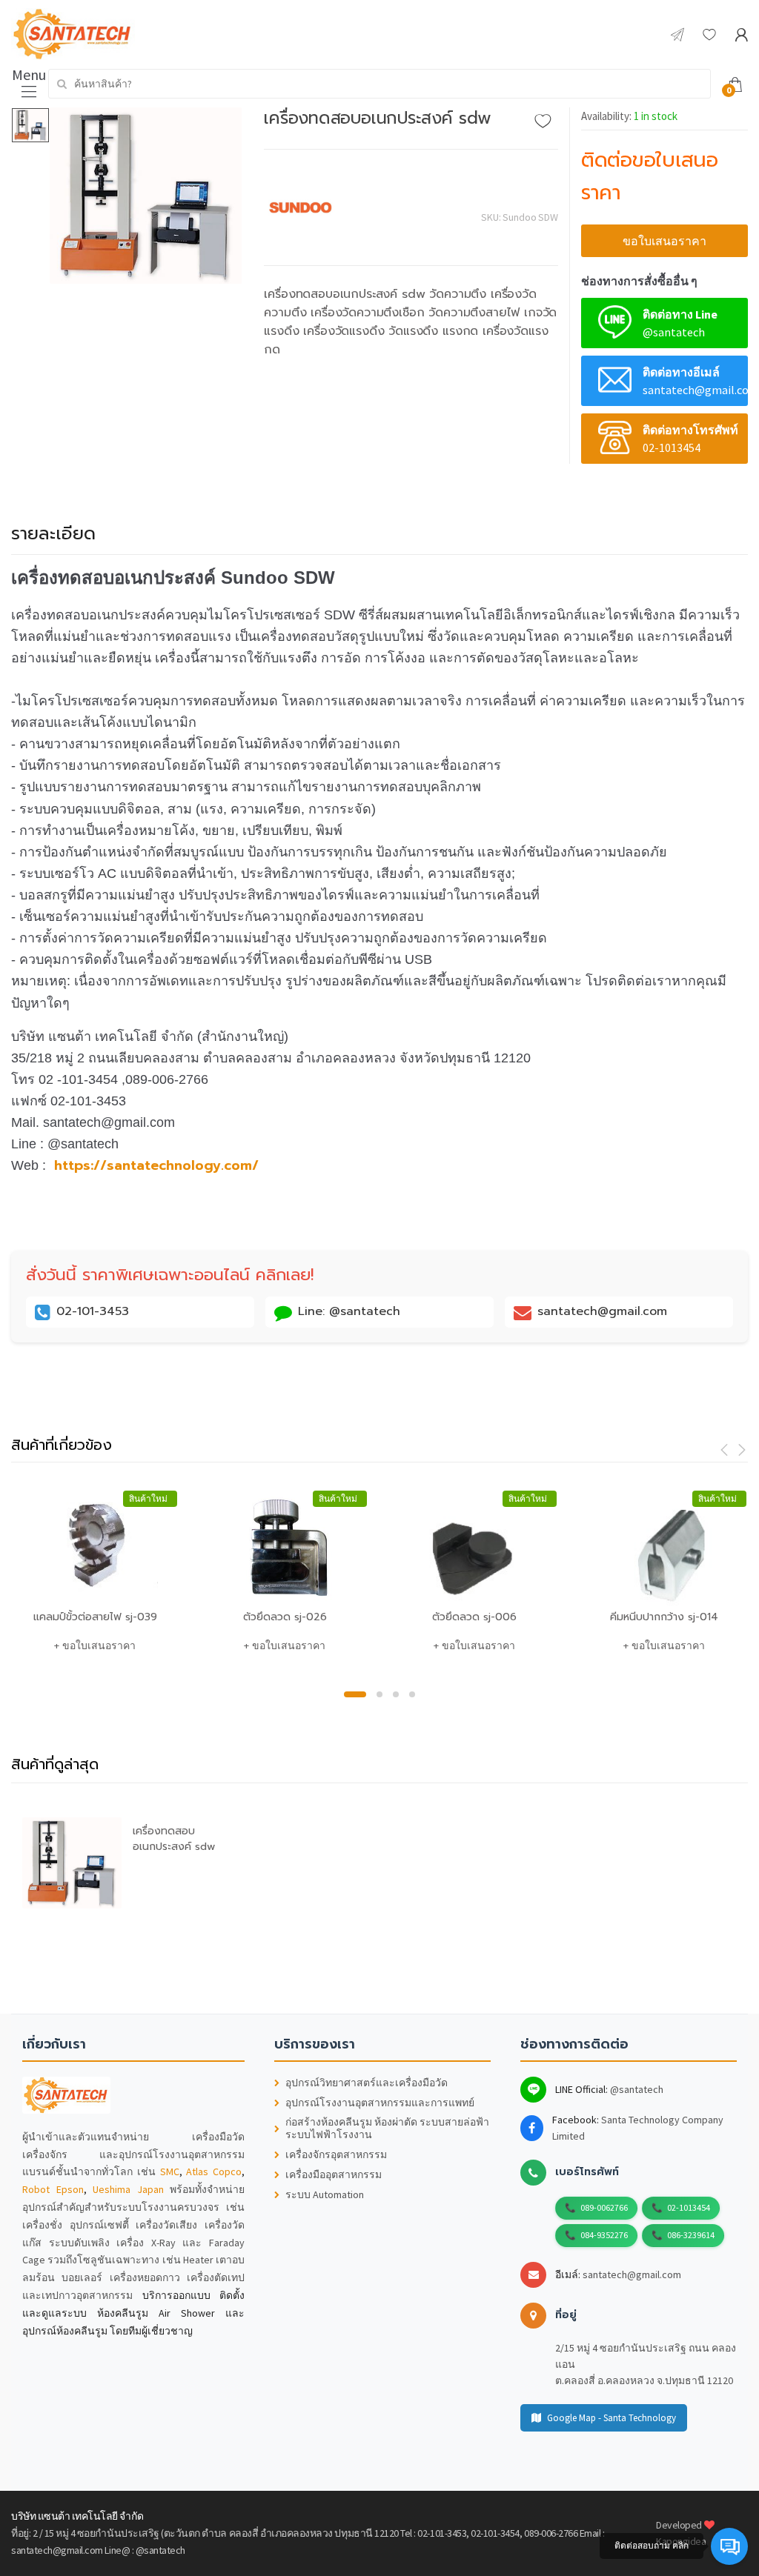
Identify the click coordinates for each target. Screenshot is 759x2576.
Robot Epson (53, 2189)
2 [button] (379, 1694)
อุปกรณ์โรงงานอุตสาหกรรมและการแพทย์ (380, 2103)
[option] (146, 196)
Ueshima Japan (128, 2189)
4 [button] (412, 1694)
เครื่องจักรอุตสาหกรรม (336, 2155)
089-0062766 (604, 2207)
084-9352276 (604, 2235)
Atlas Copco (214, 2171)
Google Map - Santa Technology (611, 2418)
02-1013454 (689, 2207)
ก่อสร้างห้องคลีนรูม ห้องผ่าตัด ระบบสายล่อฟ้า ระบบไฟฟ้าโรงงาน (387, 2129)
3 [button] (396, 1694)
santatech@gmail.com (632, 2274)
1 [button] (355, 1694)
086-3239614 (691, 2235)
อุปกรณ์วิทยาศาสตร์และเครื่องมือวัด (367, 2083)
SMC (170, 2171)
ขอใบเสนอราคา (664, 241)
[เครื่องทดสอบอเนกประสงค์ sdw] (146, 196)
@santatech (637, 2089)
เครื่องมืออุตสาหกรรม (334, 2175)
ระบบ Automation (325, 2195)
